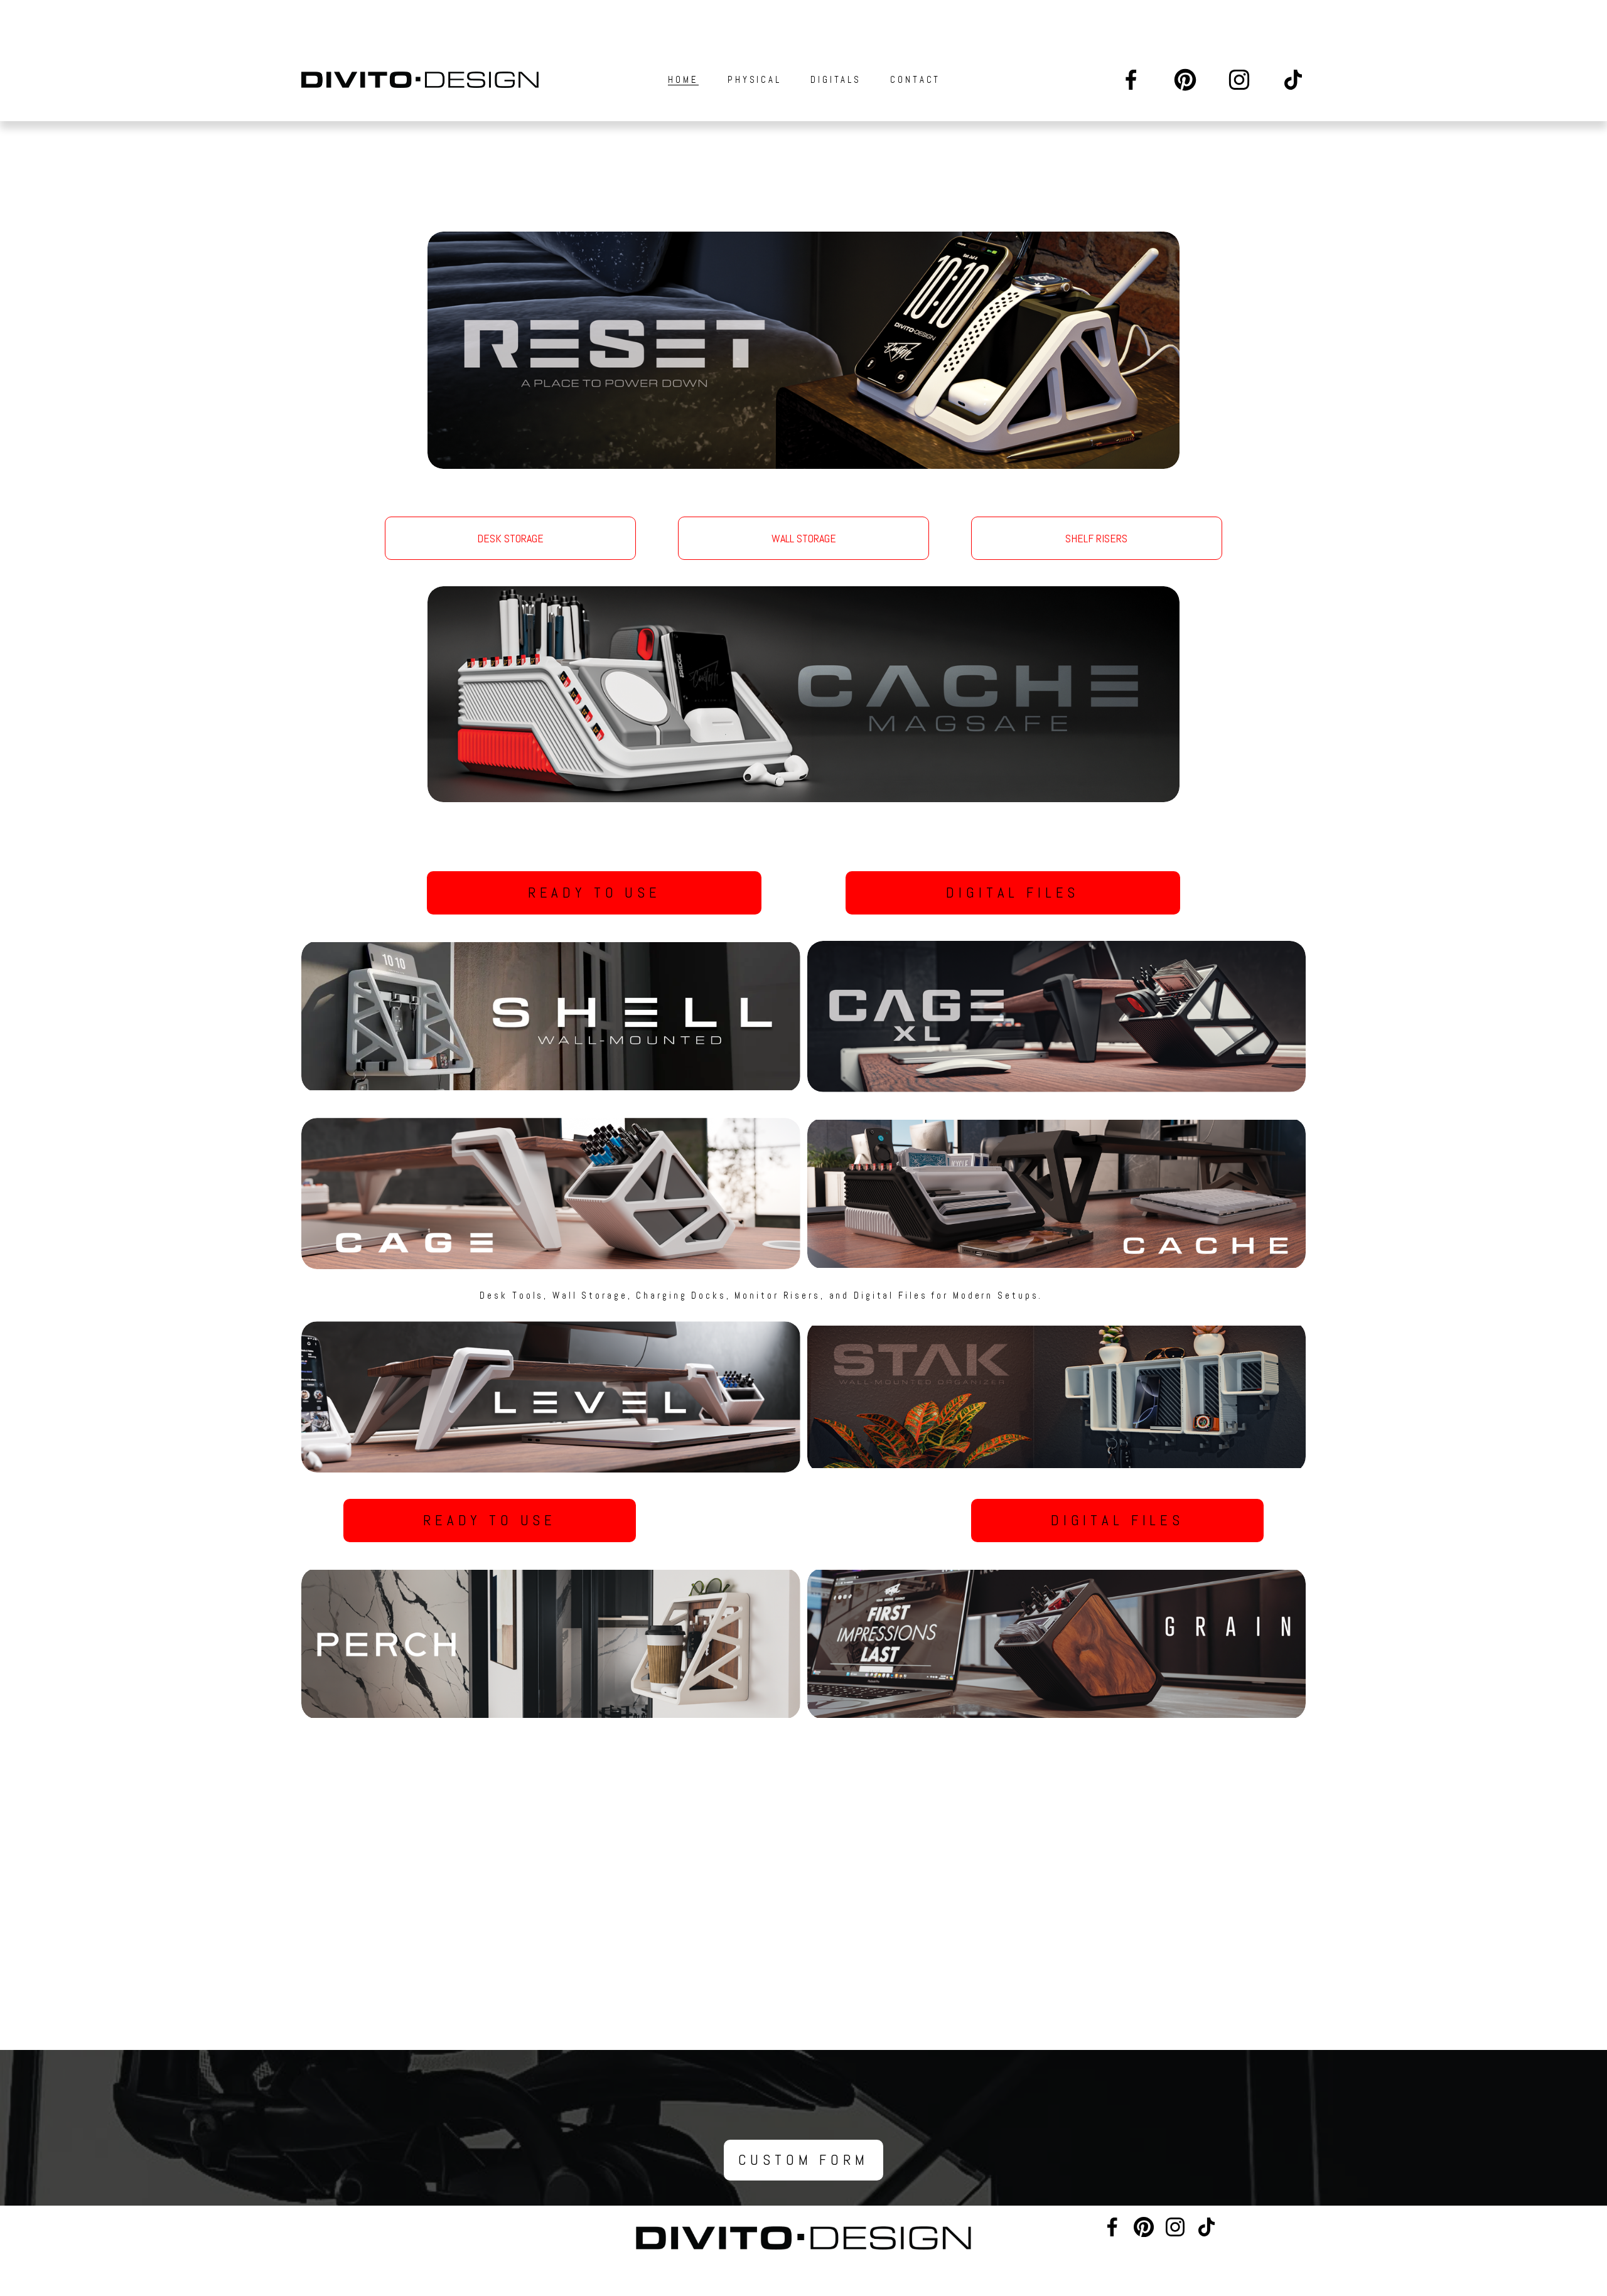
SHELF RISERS (1096, 538)
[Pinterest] (1185, 80)
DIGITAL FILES (1013, 893)
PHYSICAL (755, 79)
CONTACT (915, 79)
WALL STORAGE (804, 538)
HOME (683, 79)
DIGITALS (836, 79)
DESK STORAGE (510, 538)
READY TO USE (594, 893)
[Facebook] (1131, 80)
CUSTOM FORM (803, 2160)
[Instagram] (1239, 80)
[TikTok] (1293, 80)
